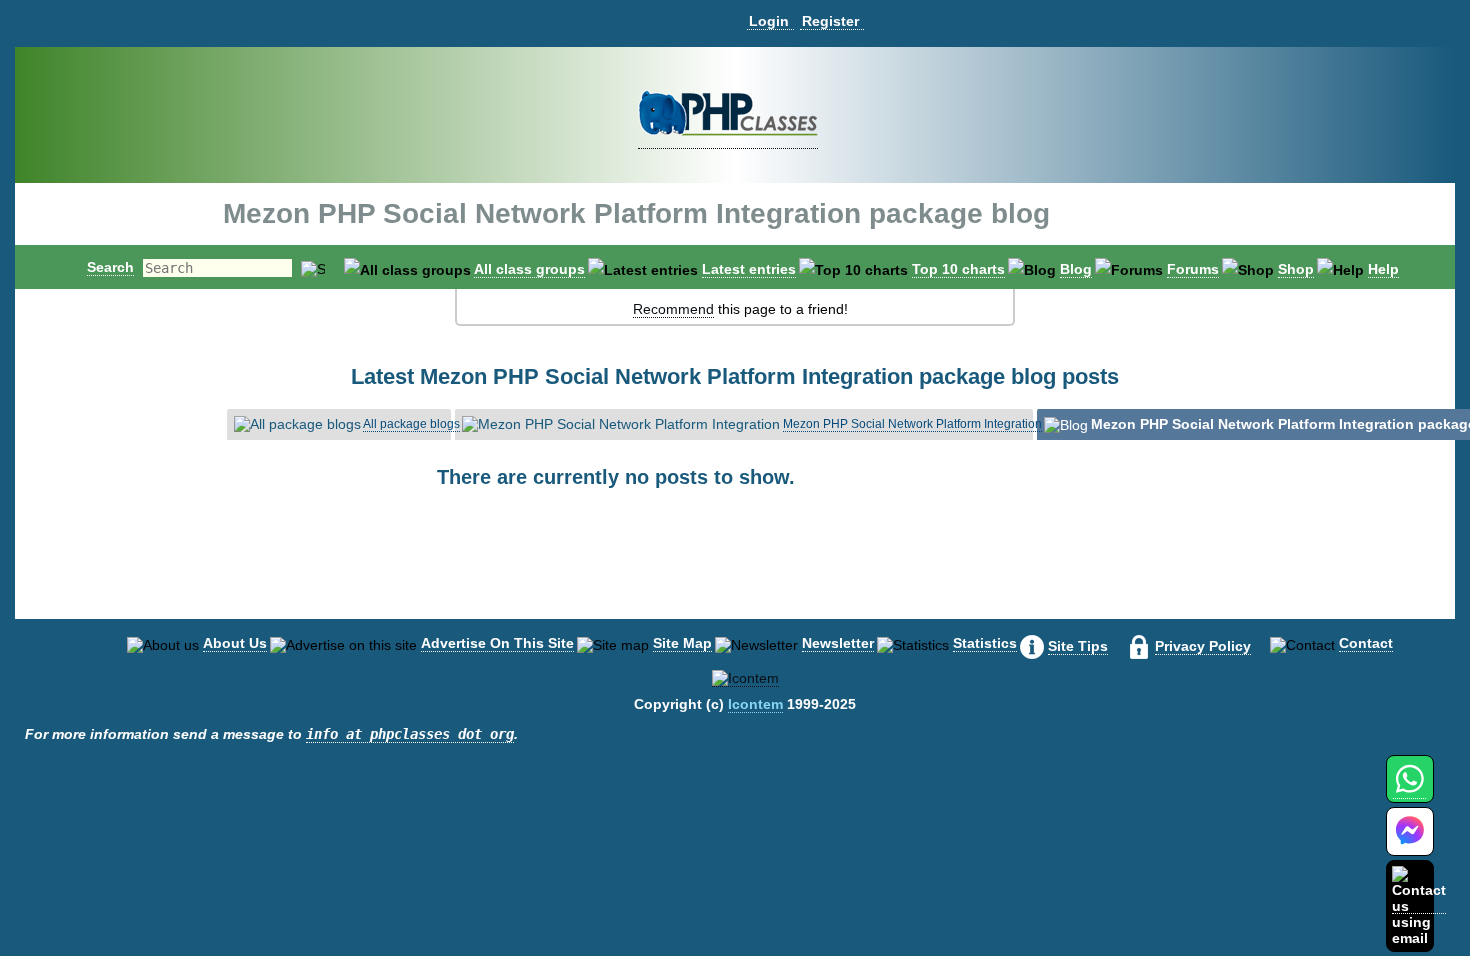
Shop (1296, 269)
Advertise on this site (497, 643)
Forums (1193, 269)
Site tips (1078, 646)
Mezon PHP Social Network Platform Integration (912, 424)
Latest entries (749, 269)
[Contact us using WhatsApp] (1409, 790)
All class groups (529, 269)
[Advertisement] (735, 570)
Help (1383, 269)
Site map (682, 643)
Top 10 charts (958, 269)
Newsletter (838, 643)
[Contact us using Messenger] (1410, 843)
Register (830, 21)
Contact (1366, 643)
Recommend (673, 309)
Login (769, 21)
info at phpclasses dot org (410, 734)
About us (235, 643)
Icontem (755, 704)
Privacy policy (1203, 646)
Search (110, 267)
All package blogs (411, 424)
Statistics (985, 643)
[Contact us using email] (1419, 905)
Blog (1076, 269)
